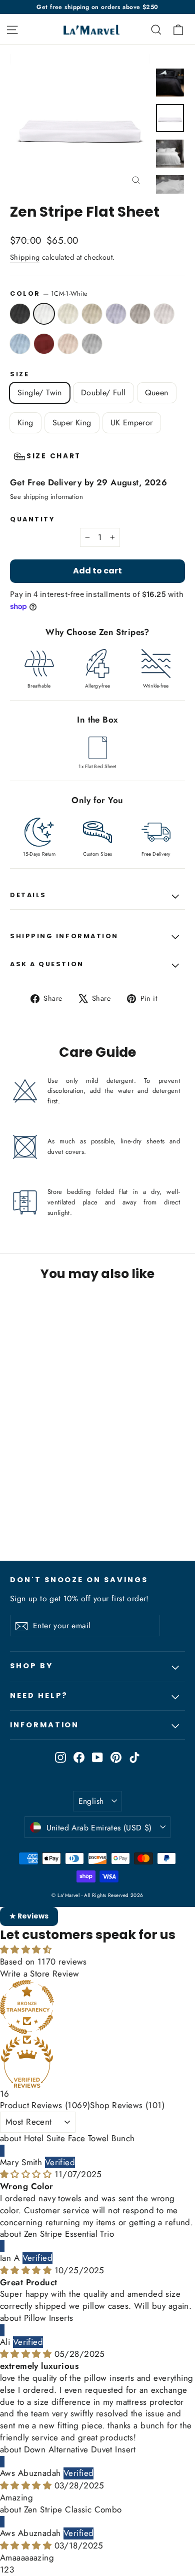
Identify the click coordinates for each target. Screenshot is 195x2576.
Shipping (25, 257)
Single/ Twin (40, 393)
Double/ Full (103, 393)
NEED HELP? (39, 1695)
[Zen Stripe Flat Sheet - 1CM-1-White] (26, 1507)
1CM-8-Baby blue (20, 344)
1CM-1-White (44, 314)
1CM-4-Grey (116, 314)
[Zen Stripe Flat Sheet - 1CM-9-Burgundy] (103, 1507)
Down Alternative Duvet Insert (80, 2449)
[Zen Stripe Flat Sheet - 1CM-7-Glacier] (81, 1507)
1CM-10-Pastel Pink (68, 344)
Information (44, 1725)
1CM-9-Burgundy (44, 344)
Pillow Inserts (49, 2318)
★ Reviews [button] (29, 1916)
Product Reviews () (45, 2105)
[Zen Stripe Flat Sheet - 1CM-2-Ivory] (37, 1507)
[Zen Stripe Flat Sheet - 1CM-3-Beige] (48, 1507)
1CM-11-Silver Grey (92, 344)
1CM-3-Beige (92, 314)
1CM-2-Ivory (68, 314)
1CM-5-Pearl (20, 314)
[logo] (87, 29)
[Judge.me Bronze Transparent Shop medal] (97, 2007)
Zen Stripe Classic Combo (73, 2509)
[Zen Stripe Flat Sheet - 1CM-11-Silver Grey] (15, 1516)
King (25, 423)
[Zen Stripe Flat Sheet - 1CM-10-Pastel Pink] (114, 1507)
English (91, 1801)
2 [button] (6, 2569)
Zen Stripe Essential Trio (69, 2234)
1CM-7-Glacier (164, 314)
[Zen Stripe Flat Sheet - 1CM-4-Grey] (59, 1507)
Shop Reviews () (127, 2105)
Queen (157, 393)
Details (28, 895)
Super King (72, 423)
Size (19, 374)
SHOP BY (31, 1666)
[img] (27, 2174)
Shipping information (64, 936)
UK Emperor (132, 423)
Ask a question (47, 964)
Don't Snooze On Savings (79, 1580)
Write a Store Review (40, 1974)
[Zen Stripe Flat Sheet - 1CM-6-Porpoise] (70, 1507)
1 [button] (2, 2569)
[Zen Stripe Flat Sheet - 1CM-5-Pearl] (15, 1507)
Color (49, 293)
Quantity (32, 519)
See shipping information (46, 497)
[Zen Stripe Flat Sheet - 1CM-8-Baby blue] (92, 1507)
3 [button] (12, 2569)
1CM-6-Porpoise (140, 314)
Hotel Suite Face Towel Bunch (79, 2138)
